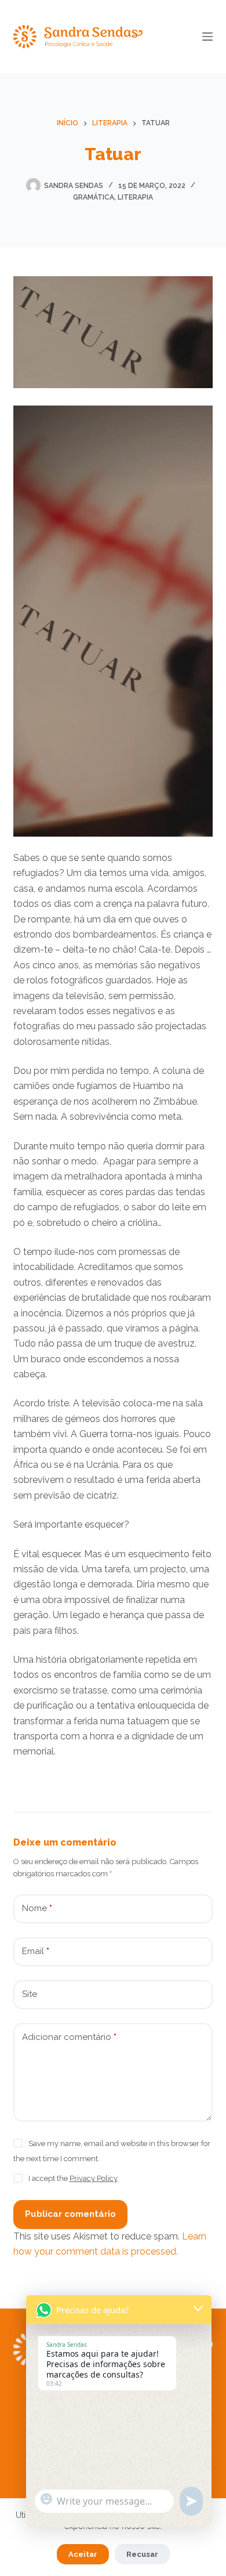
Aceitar (83, 2554)
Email (36, 1951)
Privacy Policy (94, 2178)
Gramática (94, 197)
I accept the (73, 2178)
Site (30, 1994)
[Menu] (207, 37)
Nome (37, 1908)
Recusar (142, 2554)
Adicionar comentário (69, 2037)
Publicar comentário (70, 2214)
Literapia (135, 197)
